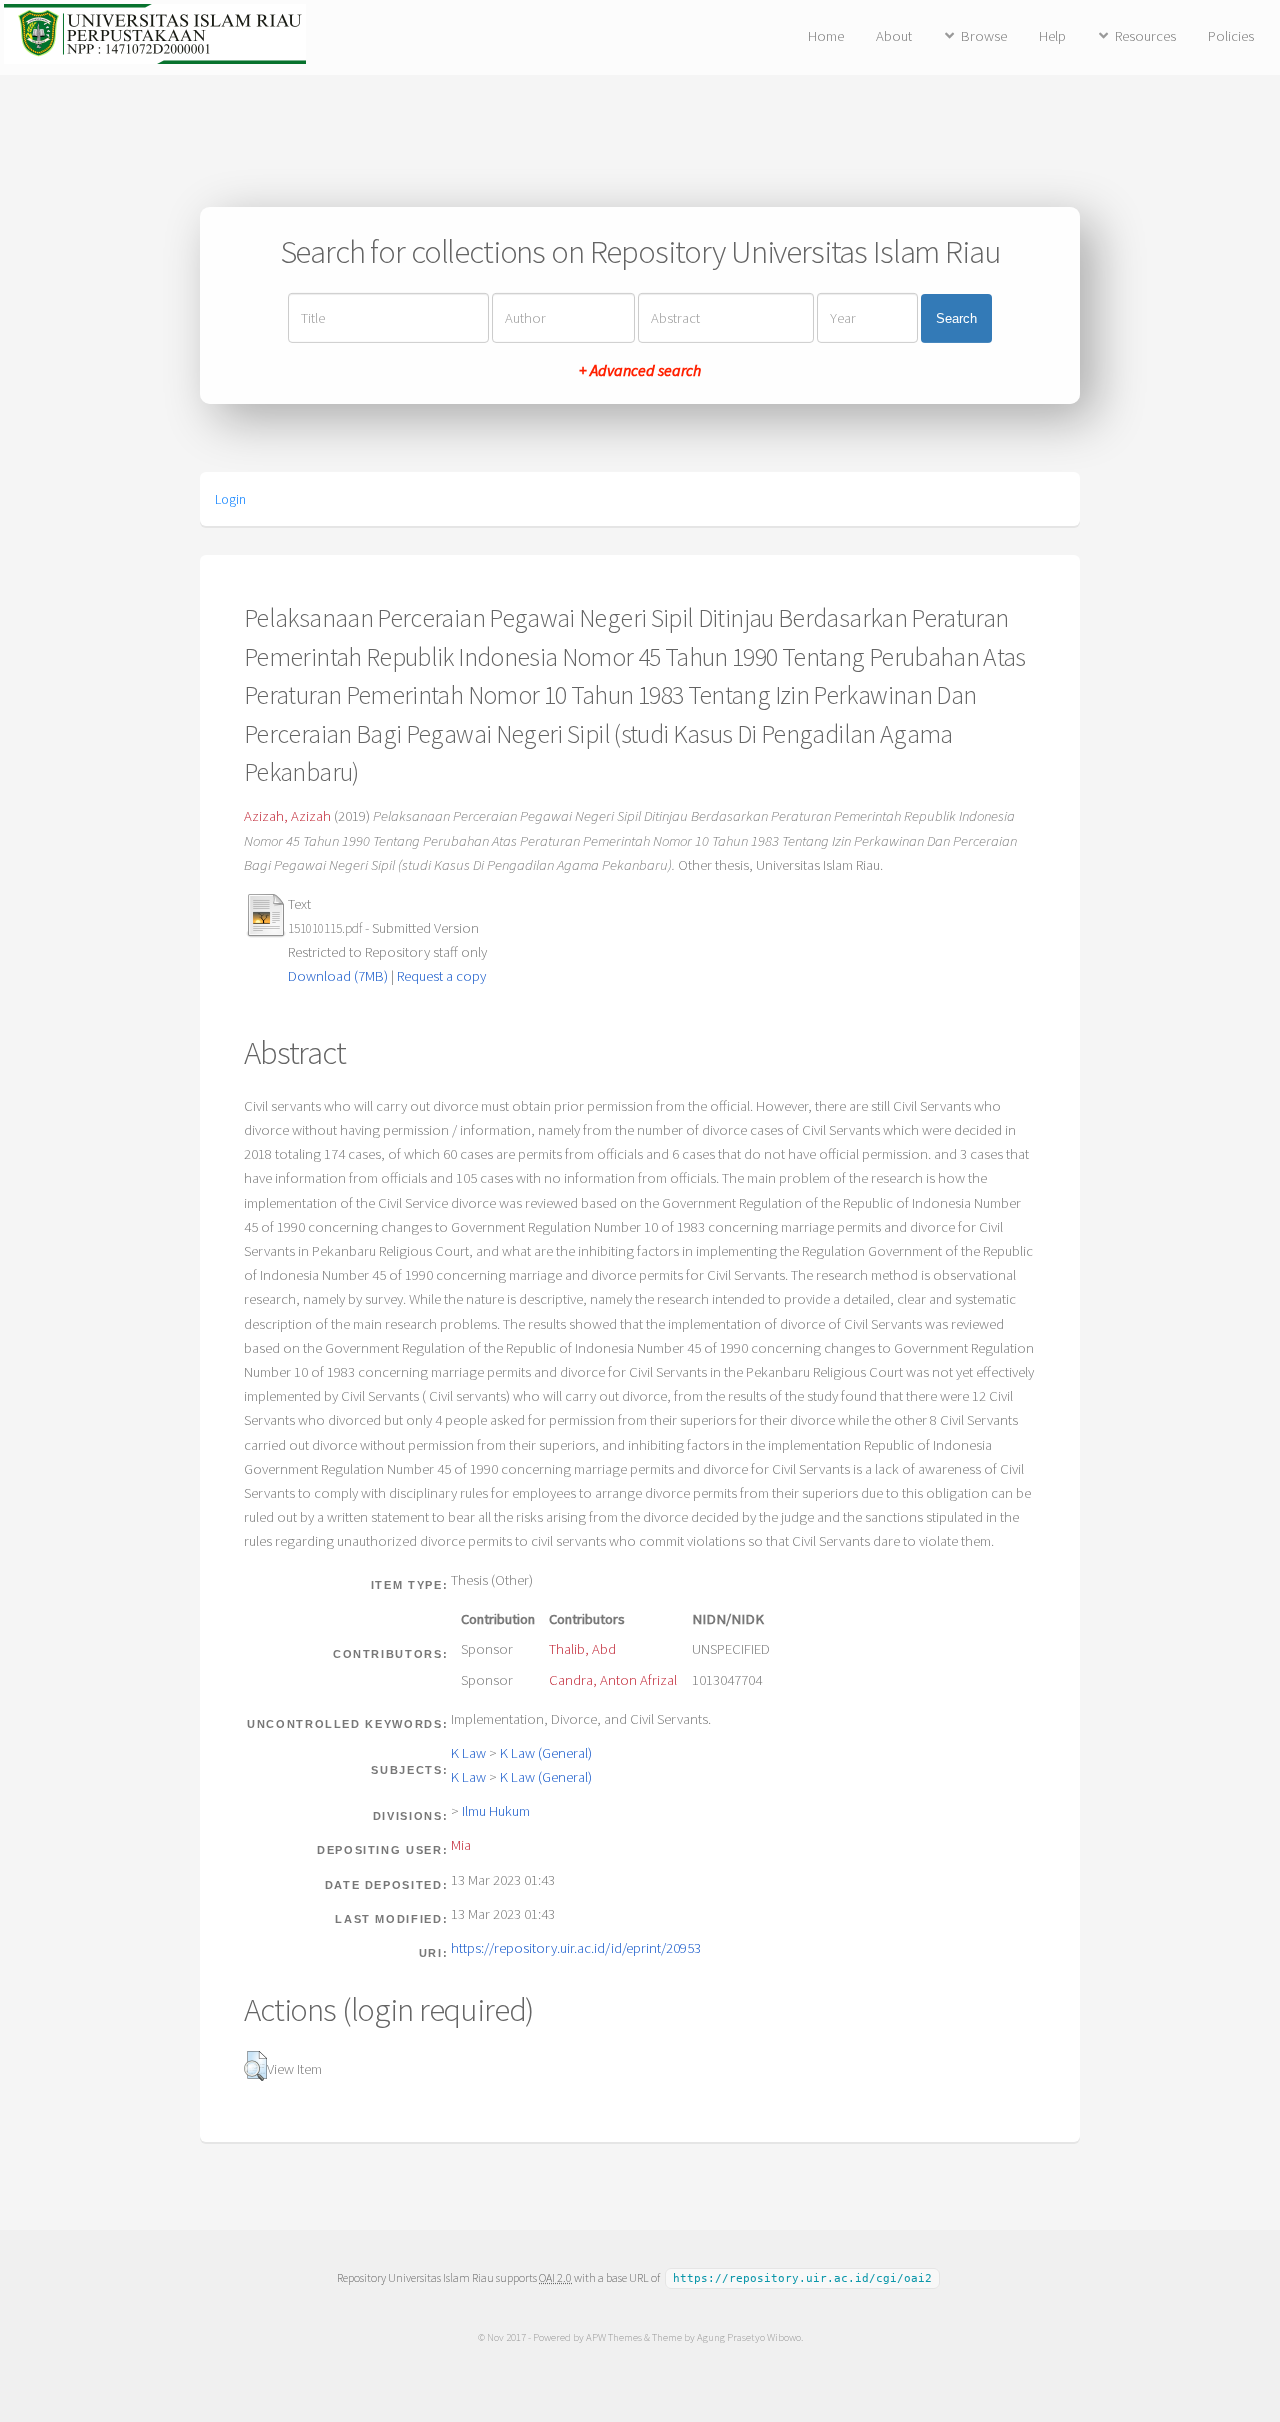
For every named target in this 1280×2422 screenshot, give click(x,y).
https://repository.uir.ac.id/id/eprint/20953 (576, 1948)
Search (956, 318)
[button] (255, 2066)
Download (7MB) (338, 976)
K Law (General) (546, 1753)
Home (826, 36)
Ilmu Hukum (496, 1811)
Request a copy (441, 976)
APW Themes (614, 2337)
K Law (468, 1753)
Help (1052, 36)
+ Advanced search (640, 370)
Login (230, 499)
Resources (1145, 36)
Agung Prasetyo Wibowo (749, 2337)
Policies (1231, 36)
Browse (984, 36)
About (894, 36)
